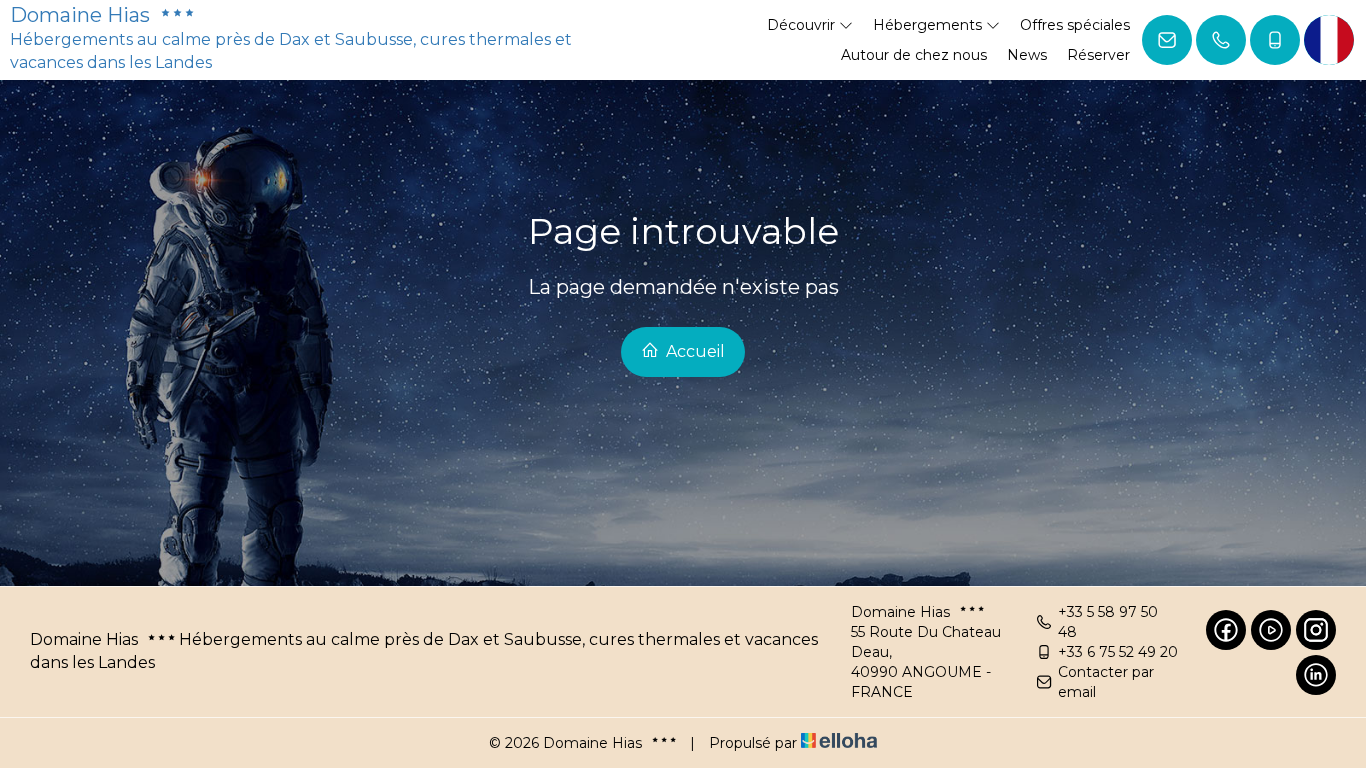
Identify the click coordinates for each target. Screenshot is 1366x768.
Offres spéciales (1075, 25)
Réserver (1098, 55)
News (1027, 55)
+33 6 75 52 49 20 (1118, 652)
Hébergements (929, 25)
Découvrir (803, 25)
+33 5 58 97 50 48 (1108, 622)
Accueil (693, 351)
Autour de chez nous (914, 55)
